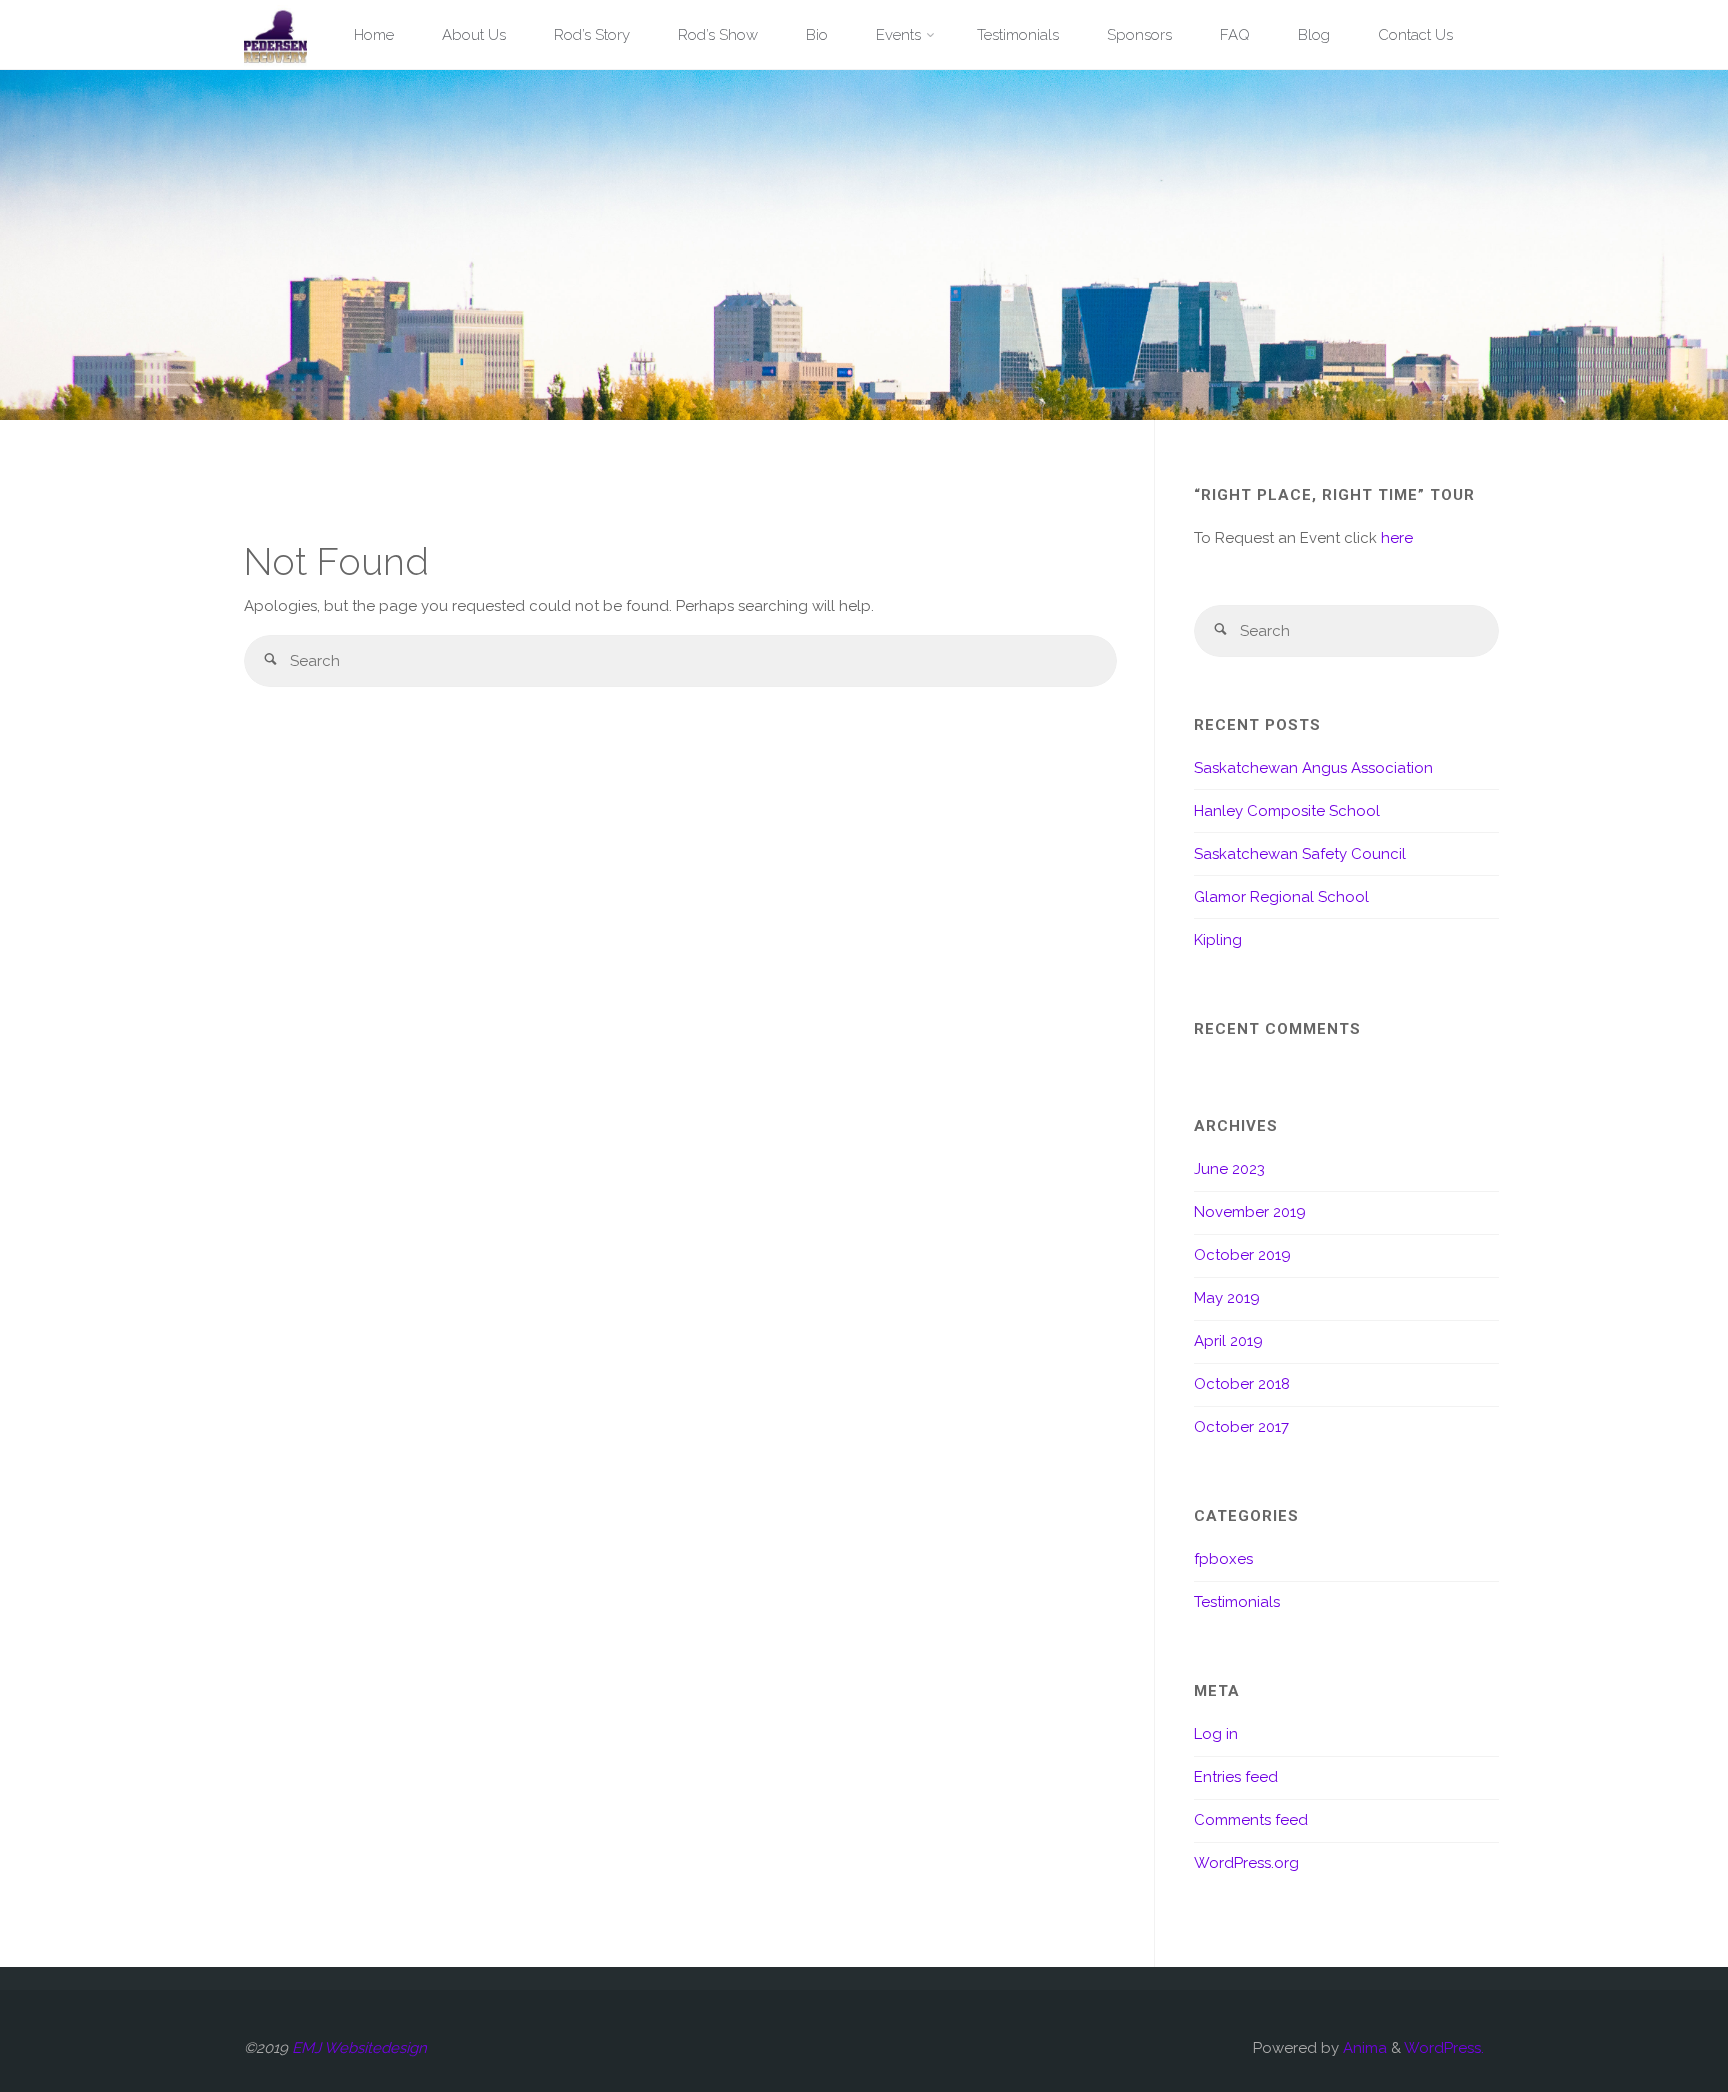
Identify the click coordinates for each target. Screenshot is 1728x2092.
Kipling (1218, 940)
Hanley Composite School (1287, 811)
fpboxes (1223, 1559)
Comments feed (1251, 1820)
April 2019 (1228, 1341)
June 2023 (1229, 1169)
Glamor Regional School (1281, 897)
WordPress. (1444, 2048)
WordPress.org (1246, 1863)
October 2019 (1242, 1255)
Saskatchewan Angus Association (1313, 768)
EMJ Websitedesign (359, 2048)
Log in (1216, 1734)
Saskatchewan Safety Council (1300, 854)
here (1397, 538)
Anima (1363, 2048)
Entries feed (1236, 1777)
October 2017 (1241, 1427)
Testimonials (1237, 1602)
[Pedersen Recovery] (275, 35)
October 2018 (1242, 1384)
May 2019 (1227, 1298)
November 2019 (1250, 1212)
